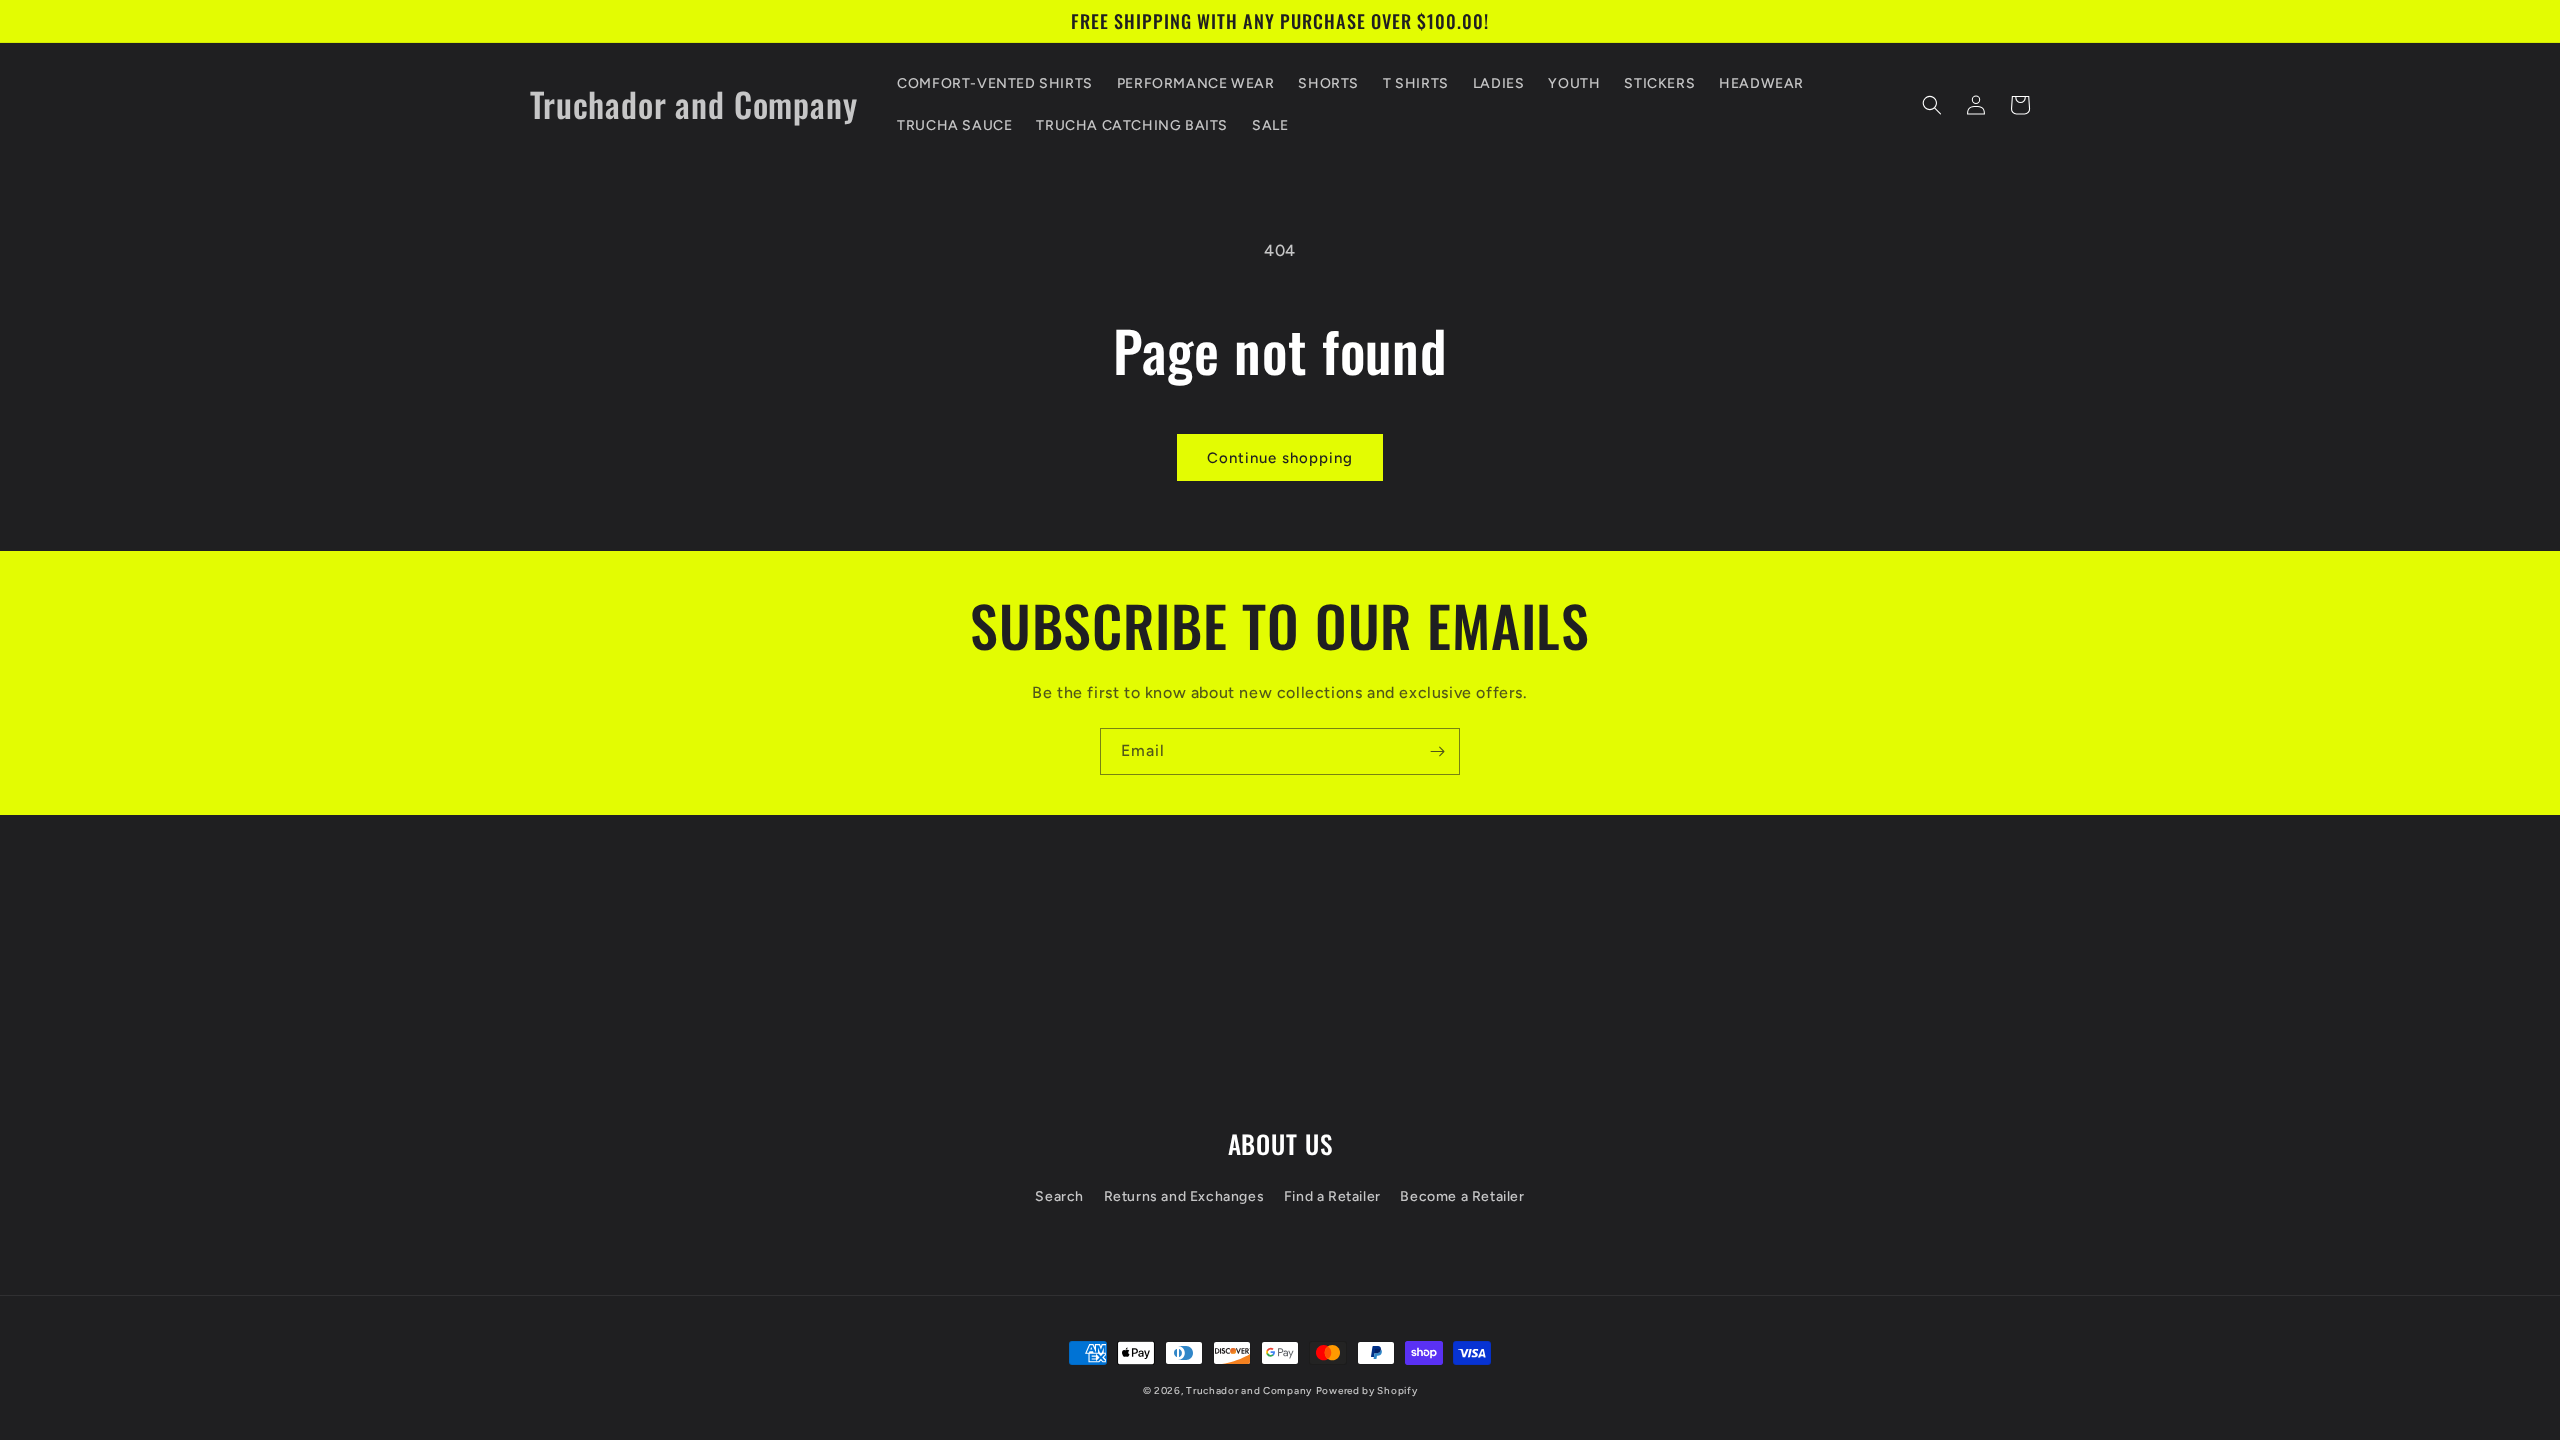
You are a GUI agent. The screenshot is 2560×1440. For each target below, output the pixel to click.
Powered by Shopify (1367, 1390)
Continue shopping (1280, 458)
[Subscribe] (1437, 751)
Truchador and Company (1249, 1390)
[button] (1932, 105)
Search (1059, 1196)
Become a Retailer (1462, 1196)
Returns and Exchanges (1184, 1196)
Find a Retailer (1332, 1196)
